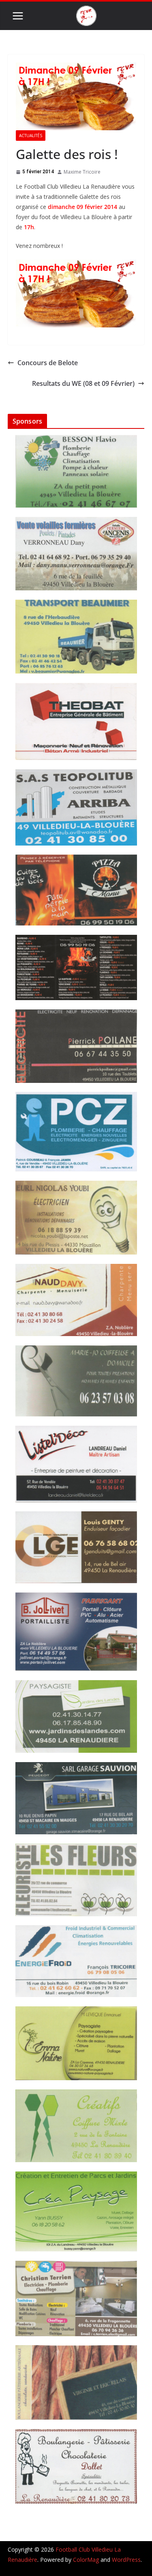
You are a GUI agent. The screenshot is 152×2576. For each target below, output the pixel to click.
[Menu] (18, 16)
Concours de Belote (48, 363)
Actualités (31, 136)
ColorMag (86, 2560)
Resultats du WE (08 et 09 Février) (83, 383)
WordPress (126, 2560)
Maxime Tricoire (82, 172)
